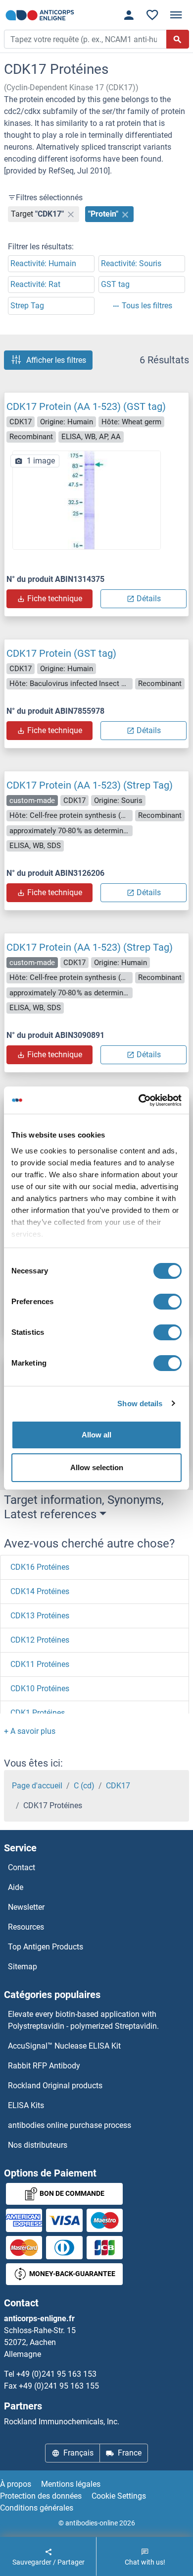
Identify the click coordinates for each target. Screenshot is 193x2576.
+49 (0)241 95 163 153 (56, 2374)
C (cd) (84, 1786)
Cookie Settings (119, 2496)
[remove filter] (71, 214)
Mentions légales (71, 2484)
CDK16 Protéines (40, 1567)
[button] (30, 1731)
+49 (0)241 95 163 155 (59, 2386)
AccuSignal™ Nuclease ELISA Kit (64, 2046)
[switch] (168, 1302)
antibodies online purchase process (70, 2125)
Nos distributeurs (38, 2145)
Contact (22, 1867)
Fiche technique (55, 599)
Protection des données (41, 2496)
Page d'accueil (37, 1786)
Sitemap (23, 1967)
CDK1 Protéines (38, 1713)
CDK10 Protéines (40, 1689)
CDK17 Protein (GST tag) (61, 653)
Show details (140, 1403)
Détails (149, 599)
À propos (16, 2484)
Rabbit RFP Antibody (44, 2066)
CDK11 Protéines (40, 1664)
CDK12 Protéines (40, 1640)
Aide (16, 1887)
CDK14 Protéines (40, 1591)
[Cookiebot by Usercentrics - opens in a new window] (139, 1100)
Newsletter (26, 1907)
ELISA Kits (26, 2105)
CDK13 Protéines (40, 1616)
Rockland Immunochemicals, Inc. (62, 2422)
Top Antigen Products (46, 1947)
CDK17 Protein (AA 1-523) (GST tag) (86, 406)
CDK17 (118, 1786)
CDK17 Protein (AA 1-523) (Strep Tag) (90, 785)
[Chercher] (178, 39)
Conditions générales (37, 2508)
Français (78, 2453)
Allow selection (97, 1467)
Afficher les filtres (56, 360)
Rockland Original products (55, 2086)
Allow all (96, 1435)
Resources (26, 1927)
